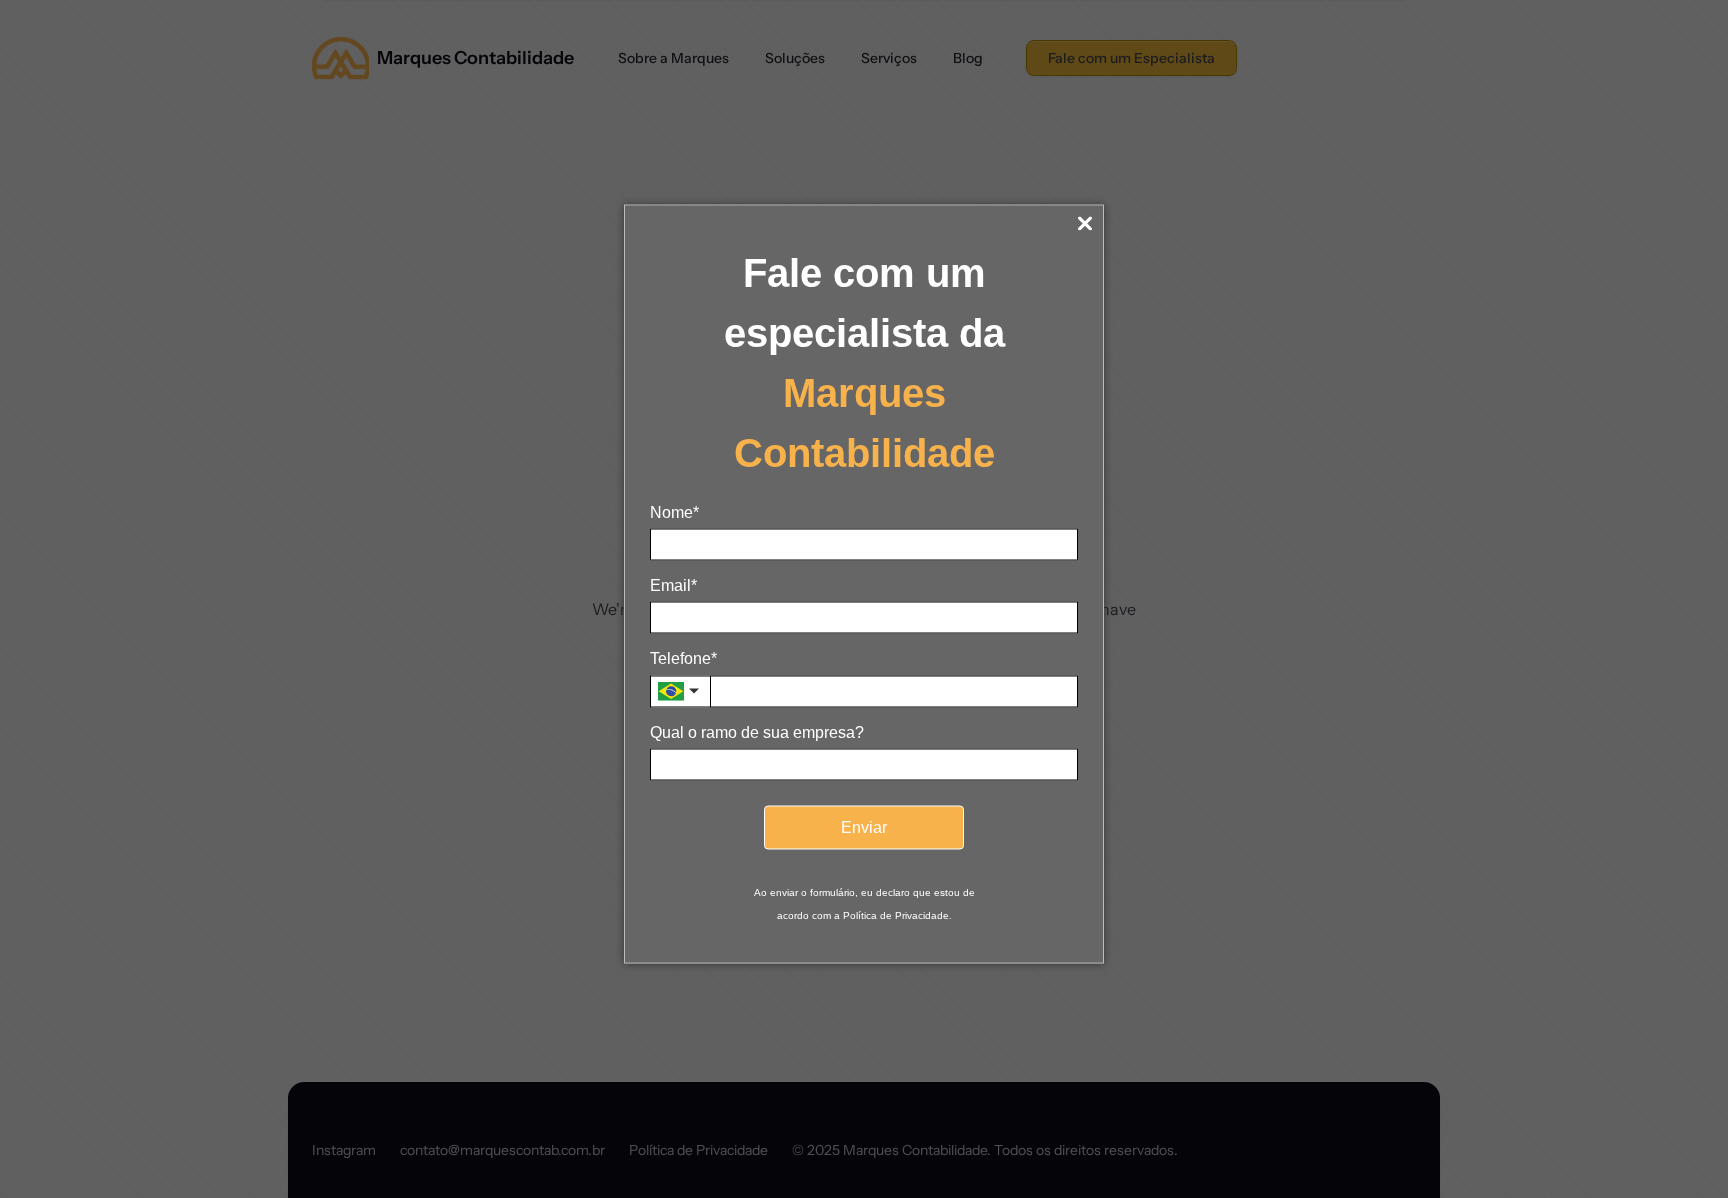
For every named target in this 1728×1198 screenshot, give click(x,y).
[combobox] (680, 692)
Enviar (864, 827)
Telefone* (683, 658)
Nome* (674, 512)
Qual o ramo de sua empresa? (757, 732)
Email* (673, 585)
